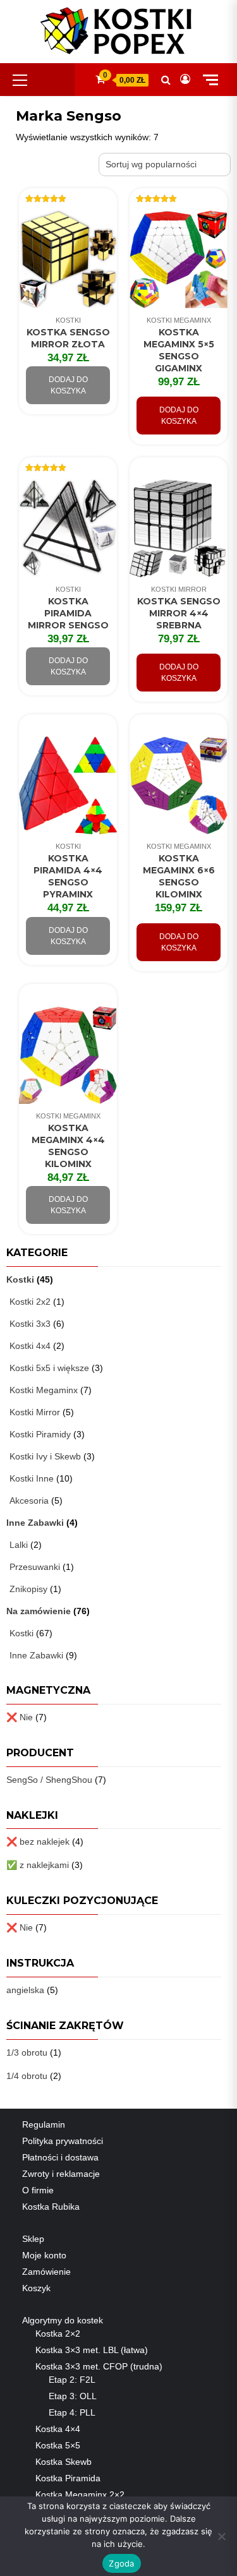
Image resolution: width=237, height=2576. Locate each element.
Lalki (19, 1545)
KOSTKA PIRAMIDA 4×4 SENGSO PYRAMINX (68, 876)
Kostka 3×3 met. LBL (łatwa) (92, 2350)
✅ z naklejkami (38, 1865)
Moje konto (44, 2255)
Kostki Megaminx (179, 320)
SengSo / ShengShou (49, 1780)
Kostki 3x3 (30, 1324)
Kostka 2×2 (58, 2333)
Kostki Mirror (179, 589)
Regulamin (44, 2124)
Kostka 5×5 (58, 2445)
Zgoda (121, 2563)
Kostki (68, 320)
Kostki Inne (32, 1478)
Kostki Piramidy (40, 1434)
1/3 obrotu (27, 2052)
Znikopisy (28, 1589)
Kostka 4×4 (58, 2429)
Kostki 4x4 (30, 1346)
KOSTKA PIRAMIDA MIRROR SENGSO (68, 613)
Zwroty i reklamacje (61, 2174)
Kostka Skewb (64, 2462)
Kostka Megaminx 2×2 (80, 2495)
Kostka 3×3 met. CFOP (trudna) (99, 2366)
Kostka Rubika (51, 2207)
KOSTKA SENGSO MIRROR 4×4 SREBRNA (179, 613)
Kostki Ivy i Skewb (45, 1456)
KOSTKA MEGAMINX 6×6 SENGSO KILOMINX (179, 876)
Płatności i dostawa (60, 2157)
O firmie (38, 2190)
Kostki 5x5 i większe (49, 1368)
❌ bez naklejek (38, 1842)
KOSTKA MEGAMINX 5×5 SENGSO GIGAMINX (179, 350)
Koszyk (36, 2288)
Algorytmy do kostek (63, 2320)
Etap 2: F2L (72, 2380)
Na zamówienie (39, 1611)
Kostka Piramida (68, 2478)
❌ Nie (20, 1717)
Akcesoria (29, 1501)
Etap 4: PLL (72, 2412)
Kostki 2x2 (30, 1302)
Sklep (33, 2239)
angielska (25, 1990)
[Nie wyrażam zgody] (221, 2536)
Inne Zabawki (35, 1523)
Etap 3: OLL (73, 2396)
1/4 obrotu (27, 2076)
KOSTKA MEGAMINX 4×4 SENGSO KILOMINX (68, 1146)
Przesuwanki (35, 1567)
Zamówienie (46, 2272)
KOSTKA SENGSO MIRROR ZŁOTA (68, 338)
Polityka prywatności (63, 2141)
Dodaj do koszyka (68, 385)
